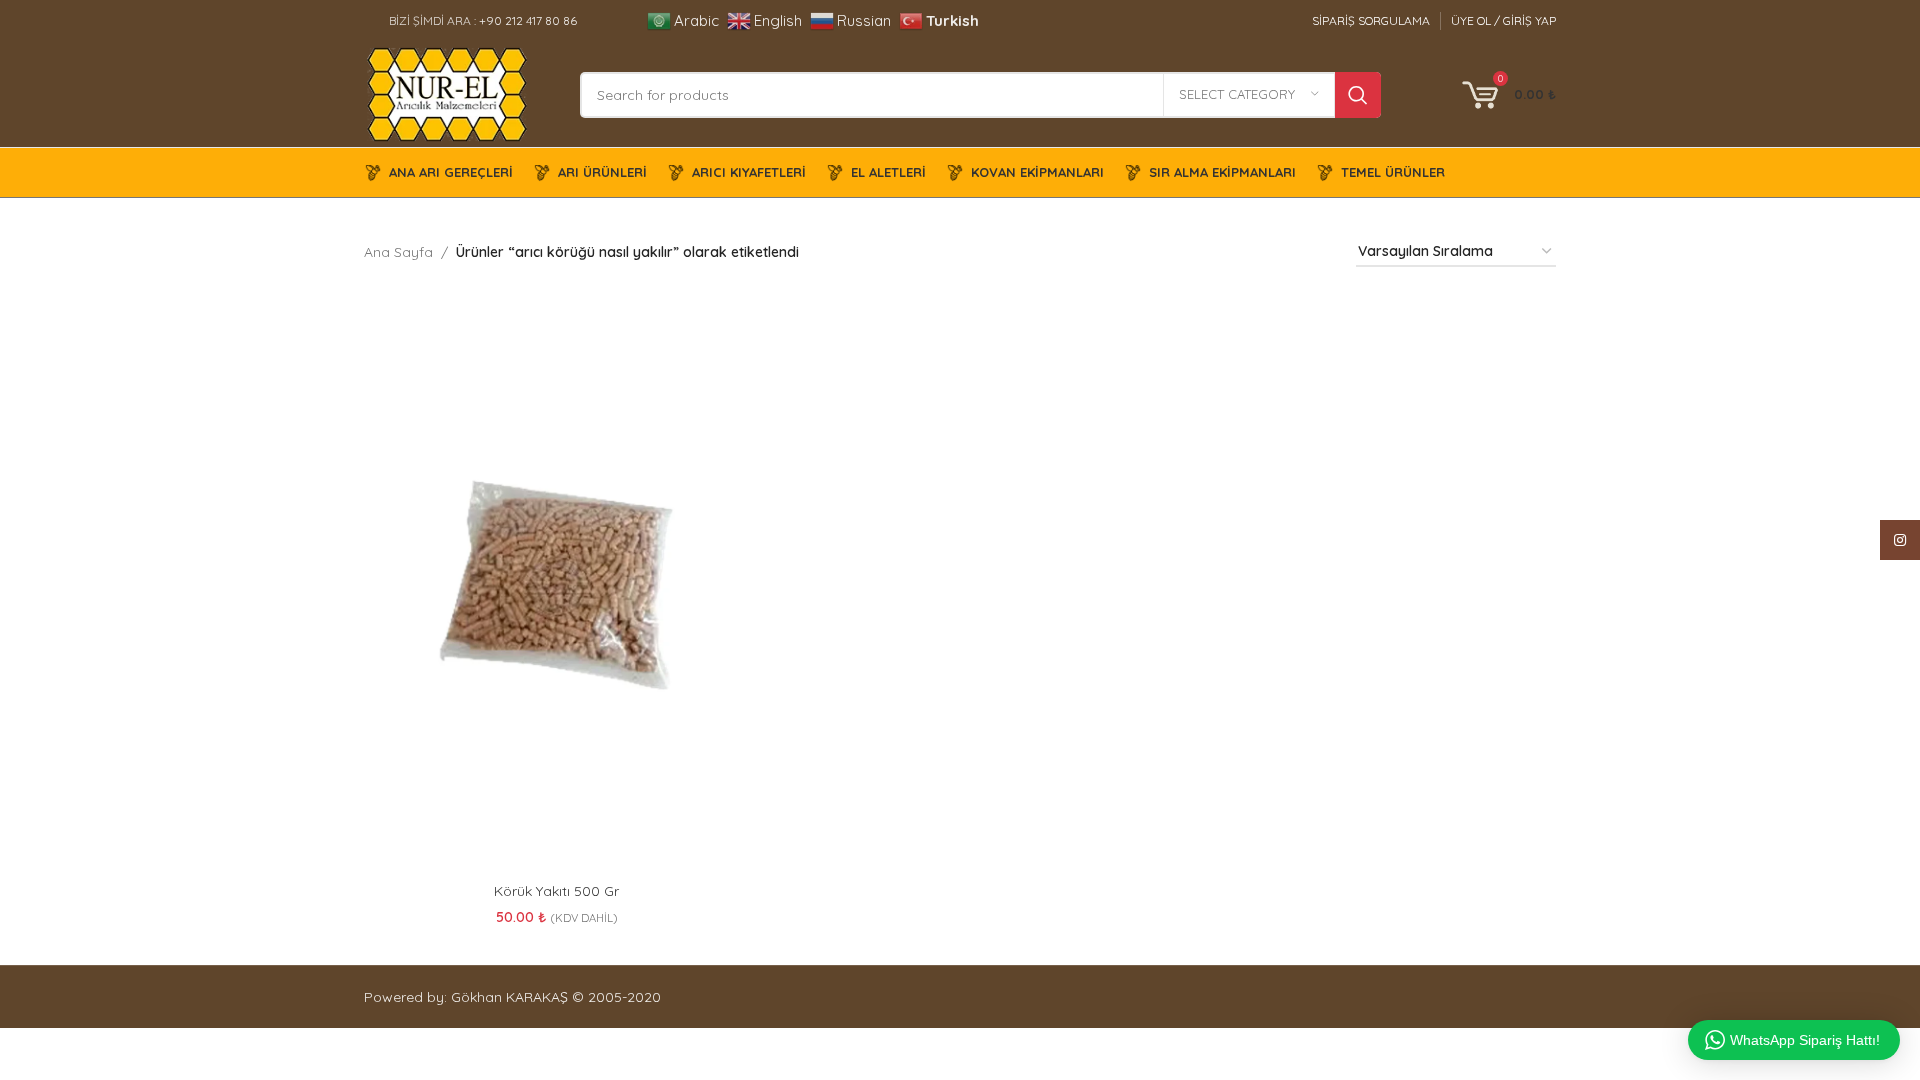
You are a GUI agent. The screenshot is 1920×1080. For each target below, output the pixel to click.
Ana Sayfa (398, 252)
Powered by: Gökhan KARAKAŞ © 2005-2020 (512, 997)
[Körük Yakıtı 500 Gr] (556, 585)
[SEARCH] (1358, 95)
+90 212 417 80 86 (528, 20)
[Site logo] (447, 93)
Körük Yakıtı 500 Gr (556, 891)
